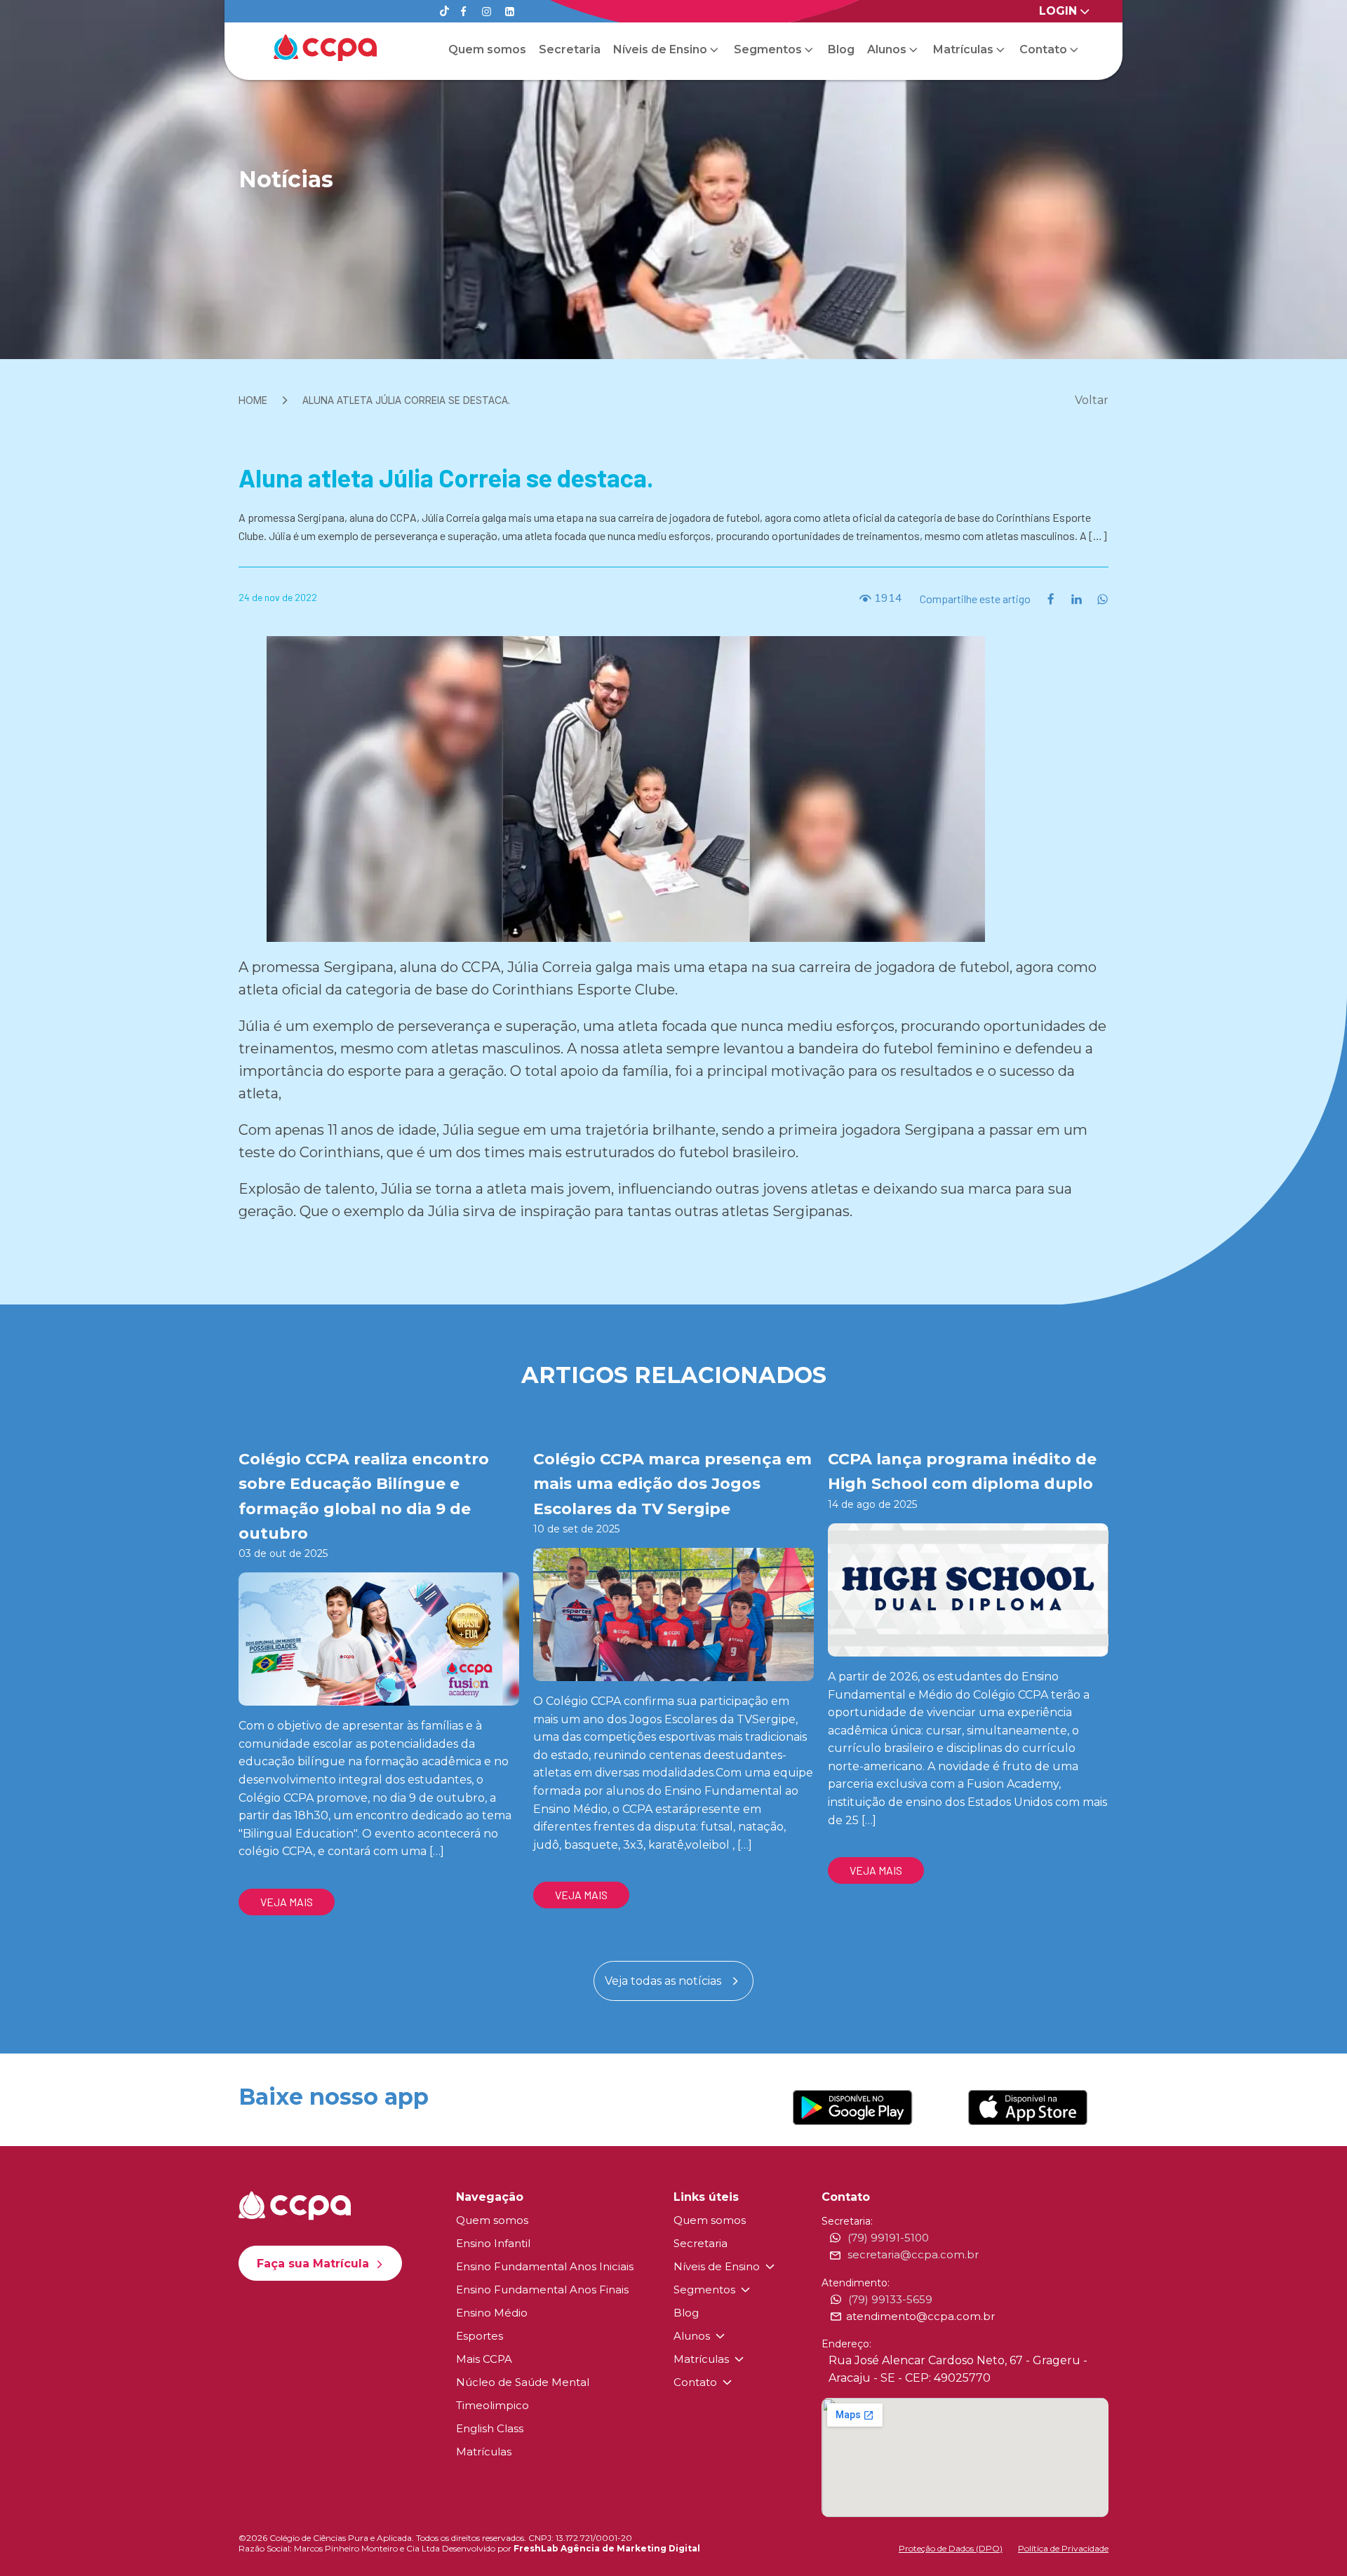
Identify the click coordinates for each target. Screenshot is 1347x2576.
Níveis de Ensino (660, 49)
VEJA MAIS (287, 1902)
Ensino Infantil (493, 2243)
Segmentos (768, 49)
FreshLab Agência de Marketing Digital (607, 2548)
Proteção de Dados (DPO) (951, 2548)
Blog (841, 49)
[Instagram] (487, 12)
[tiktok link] (444, 12)
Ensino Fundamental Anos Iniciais (545, 2266)
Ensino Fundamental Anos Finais (542, 2290)
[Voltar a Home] (325, 48)
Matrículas (963, 49)
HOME (253, 400)
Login (1058, 11)
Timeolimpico (492, 2405)
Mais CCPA (484, 2359)
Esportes (480, 2336)
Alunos (887, 49)
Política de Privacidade (1063, 2548)
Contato (1043, 49)
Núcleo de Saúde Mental (523, 2382)
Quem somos (487, 49)
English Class (490, 2428)
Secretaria (570, 49)
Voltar (1092, 400)
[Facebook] (463, 12)
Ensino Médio (492, 2313)
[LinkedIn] (510, 12)
